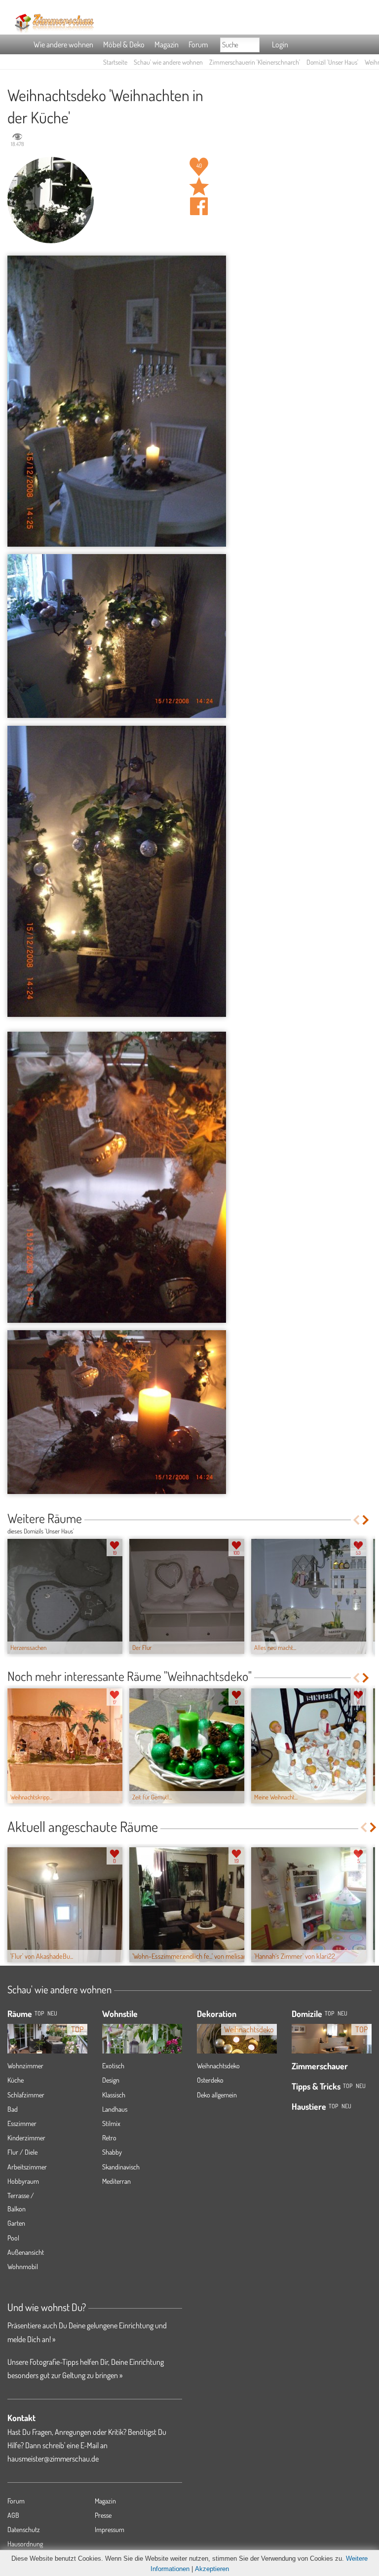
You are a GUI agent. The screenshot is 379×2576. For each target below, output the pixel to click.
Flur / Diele (22, 2152)
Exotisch (113, 2066)
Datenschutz (24, 2529)
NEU (52, 2013)
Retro (109, 2138)
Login (280, 44)
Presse (103, 2515)
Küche (16, 2080)
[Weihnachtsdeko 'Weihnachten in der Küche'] (117, 401)
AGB (13, 2515)
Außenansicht (26, 2252)
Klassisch (114, 2095)
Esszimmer (22, 2123)
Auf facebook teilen (199, 206)
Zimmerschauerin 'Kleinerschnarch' (255, 62)
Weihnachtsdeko (218, 2066)
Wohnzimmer (25, 2066)
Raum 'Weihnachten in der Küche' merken (199, 187)
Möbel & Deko (124, 44)
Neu (342, 2013)
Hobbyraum (23, 2181)
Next (366, 1520)
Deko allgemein (217, 2095)
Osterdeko (210, 2080)
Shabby (112, 2152)
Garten (16, 2223)
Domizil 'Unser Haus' (332, 62)
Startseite (115, 62)
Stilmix (111, 2123)
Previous (356, 1520)
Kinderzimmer (26, 2138)
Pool (13, 2238)
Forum (198, 44)
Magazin (167, 44)
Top (329, 2013)
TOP (39, 2013)
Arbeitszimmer (27, 2167)
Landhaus (115, 2109)
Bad (13, 2109)
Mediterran (116, 2181)
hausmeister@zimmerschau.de (53, 2459)
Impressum (110, 2529)
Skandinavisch (121, 2167)
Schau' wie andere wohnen (168, 62)
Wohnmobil (23, 2266)
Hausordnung (25, 2544)
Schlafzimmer (26, 2095)
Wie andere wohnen (63, 44)
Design (111, 2080)
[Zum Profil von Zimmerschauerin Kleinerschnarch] (51, 200)
